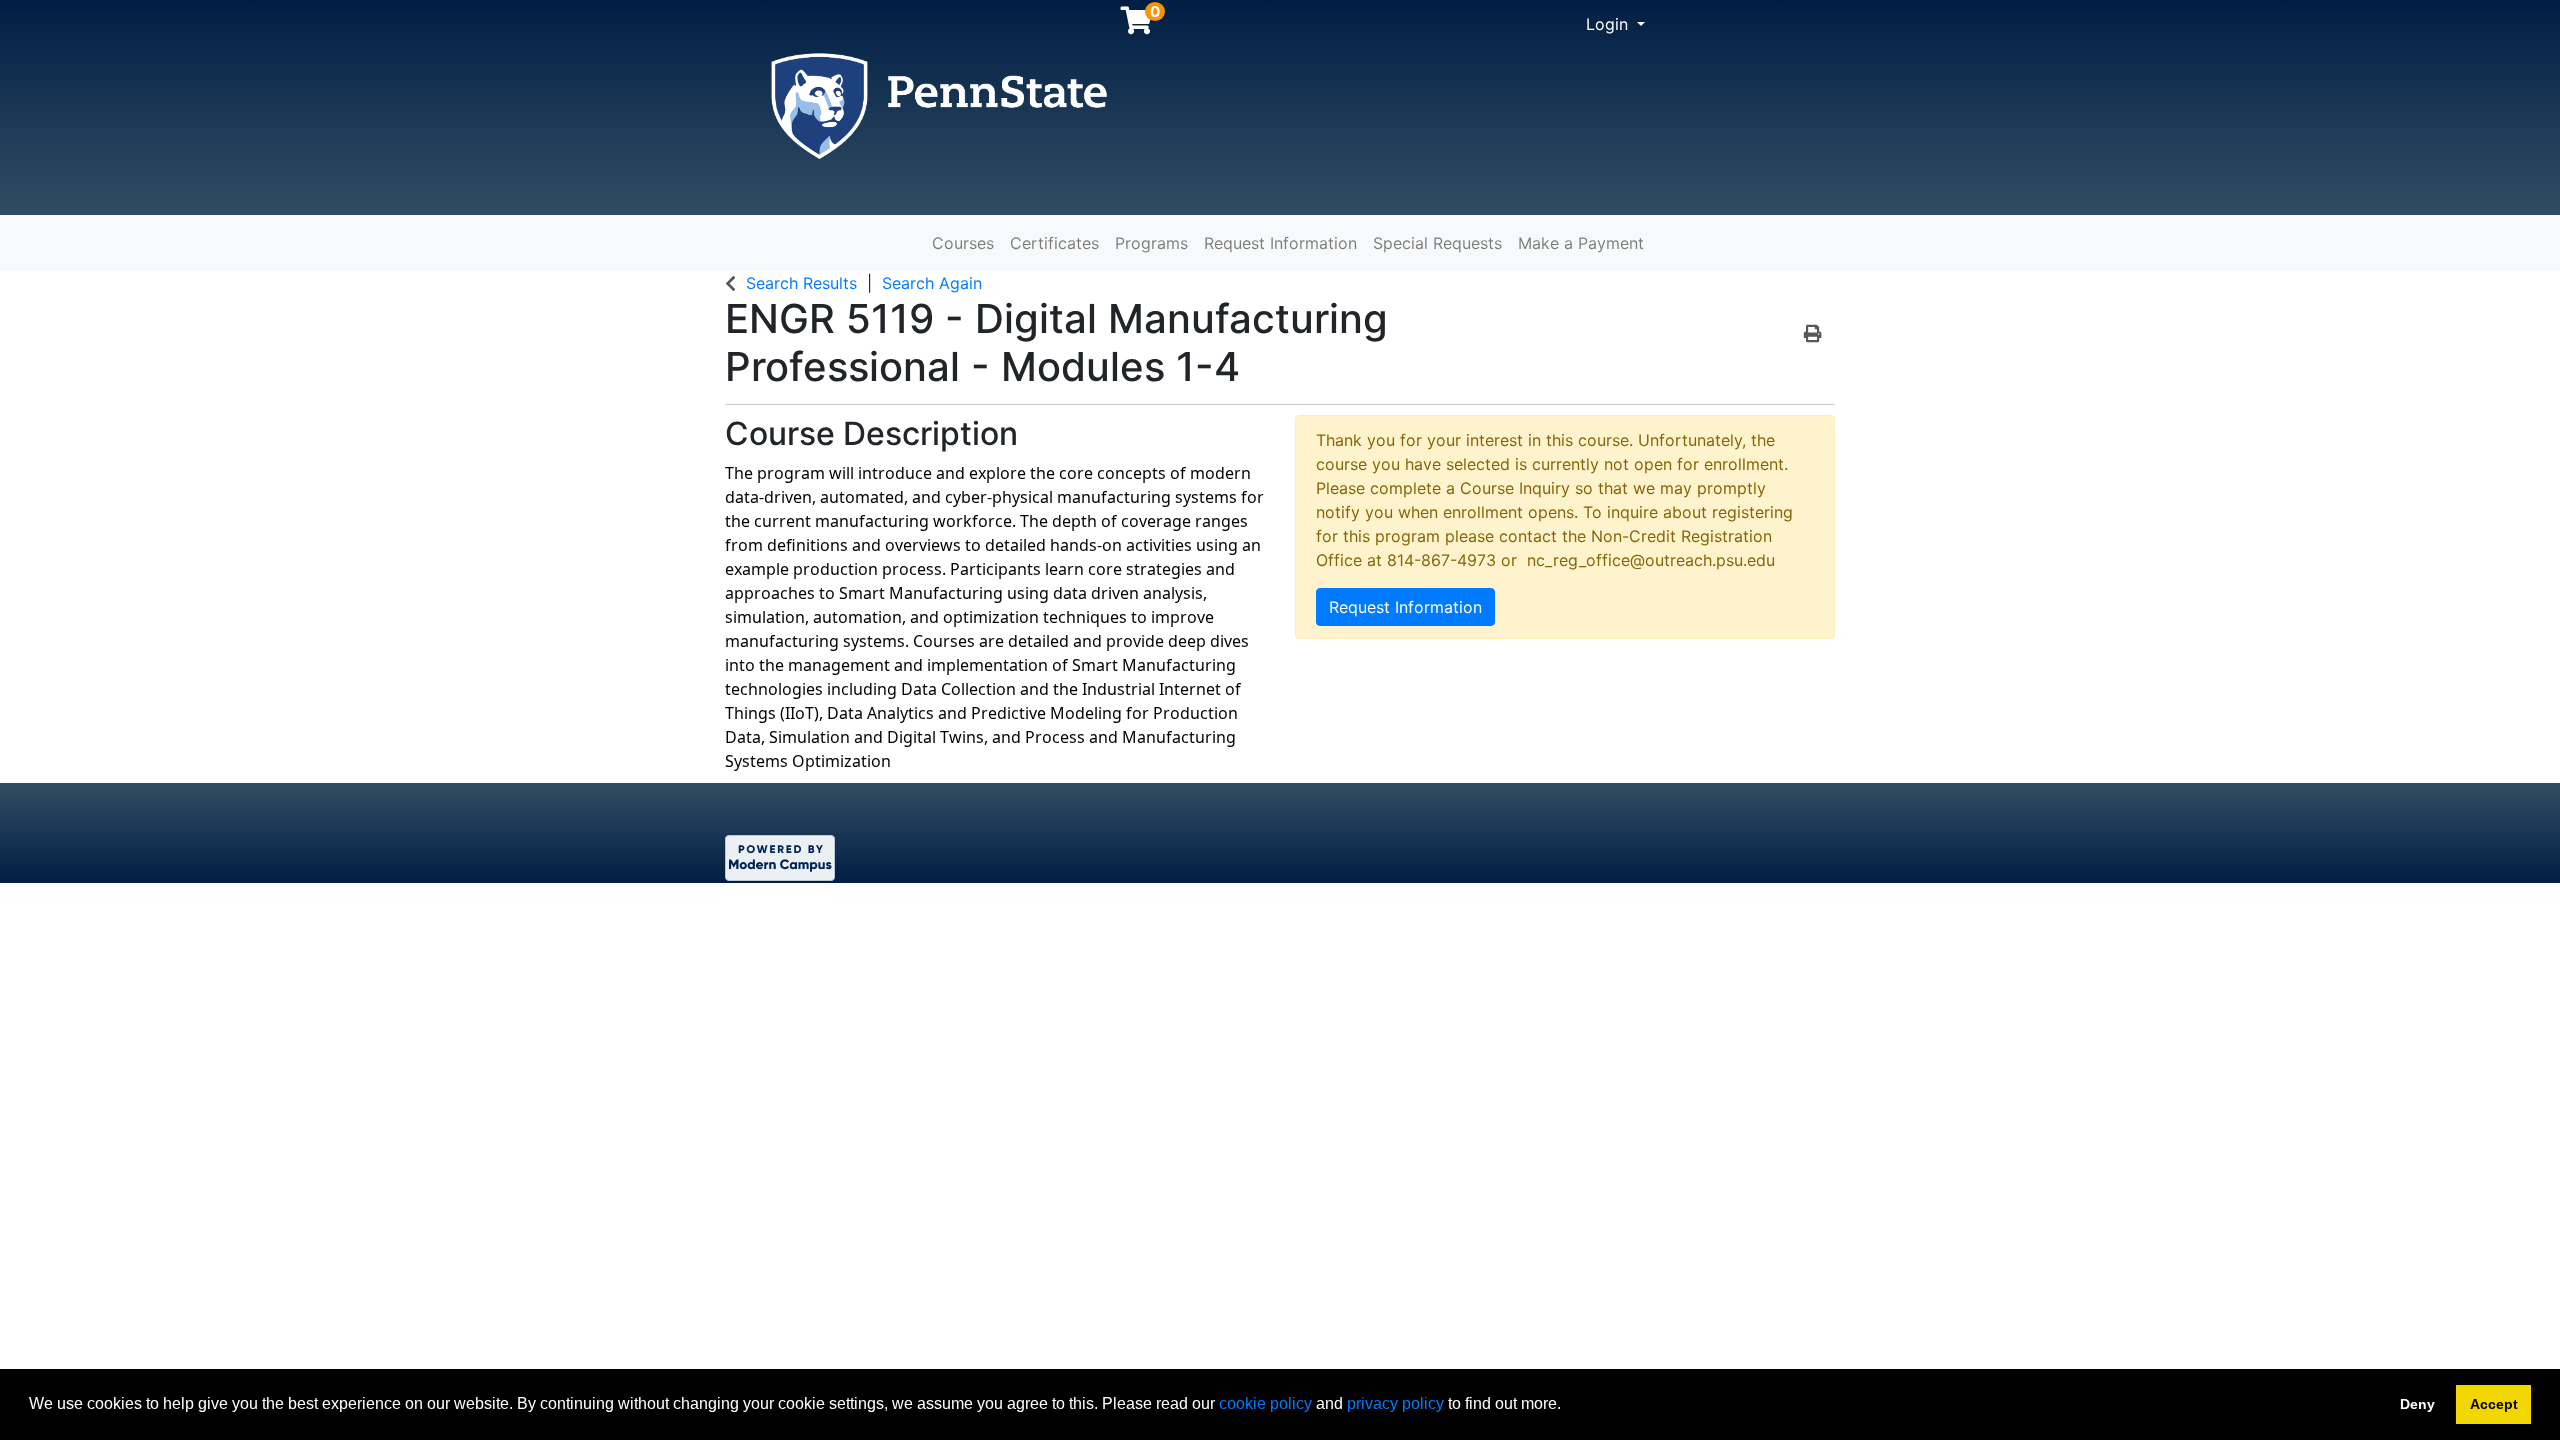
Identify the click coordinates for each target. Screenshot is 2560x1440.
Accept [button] (2494, 1404)
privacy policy (1395, 1403)
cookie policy (1265, 1403)
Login (1609, 24)
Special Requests (1437, 243)
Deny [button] (2417, 1404)
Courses (963, 243)
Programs (1151, 243)
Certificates (1054, 243)
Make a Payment (1581, 243)
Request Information (1280, 243)
